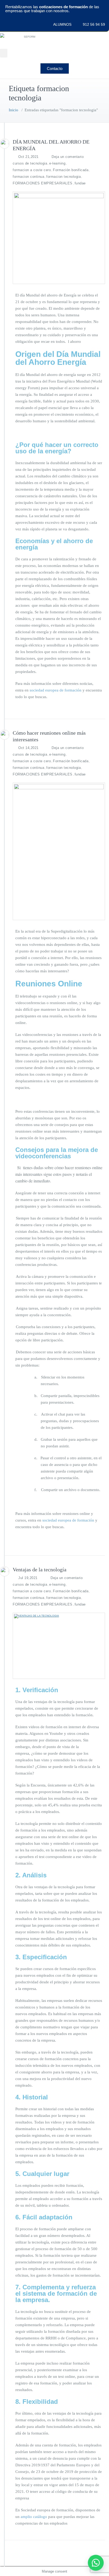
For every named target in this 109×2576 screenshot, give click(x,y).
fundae (80, 183)
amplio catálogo (34, 2517)
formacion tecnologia (63, 177)
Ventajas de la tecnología (40, 1569)
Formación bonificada (71, 170)
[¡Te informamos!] (96, 2563)
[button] (4, 53)
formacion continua (28, 177)
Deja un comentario (68, 157)
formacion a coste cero (32, 170)
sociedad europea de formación (56, 690)
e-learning (57, 163)
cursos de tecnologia (30, 163)
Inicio (13, 110)
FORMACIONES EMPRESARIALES (43, 183)
